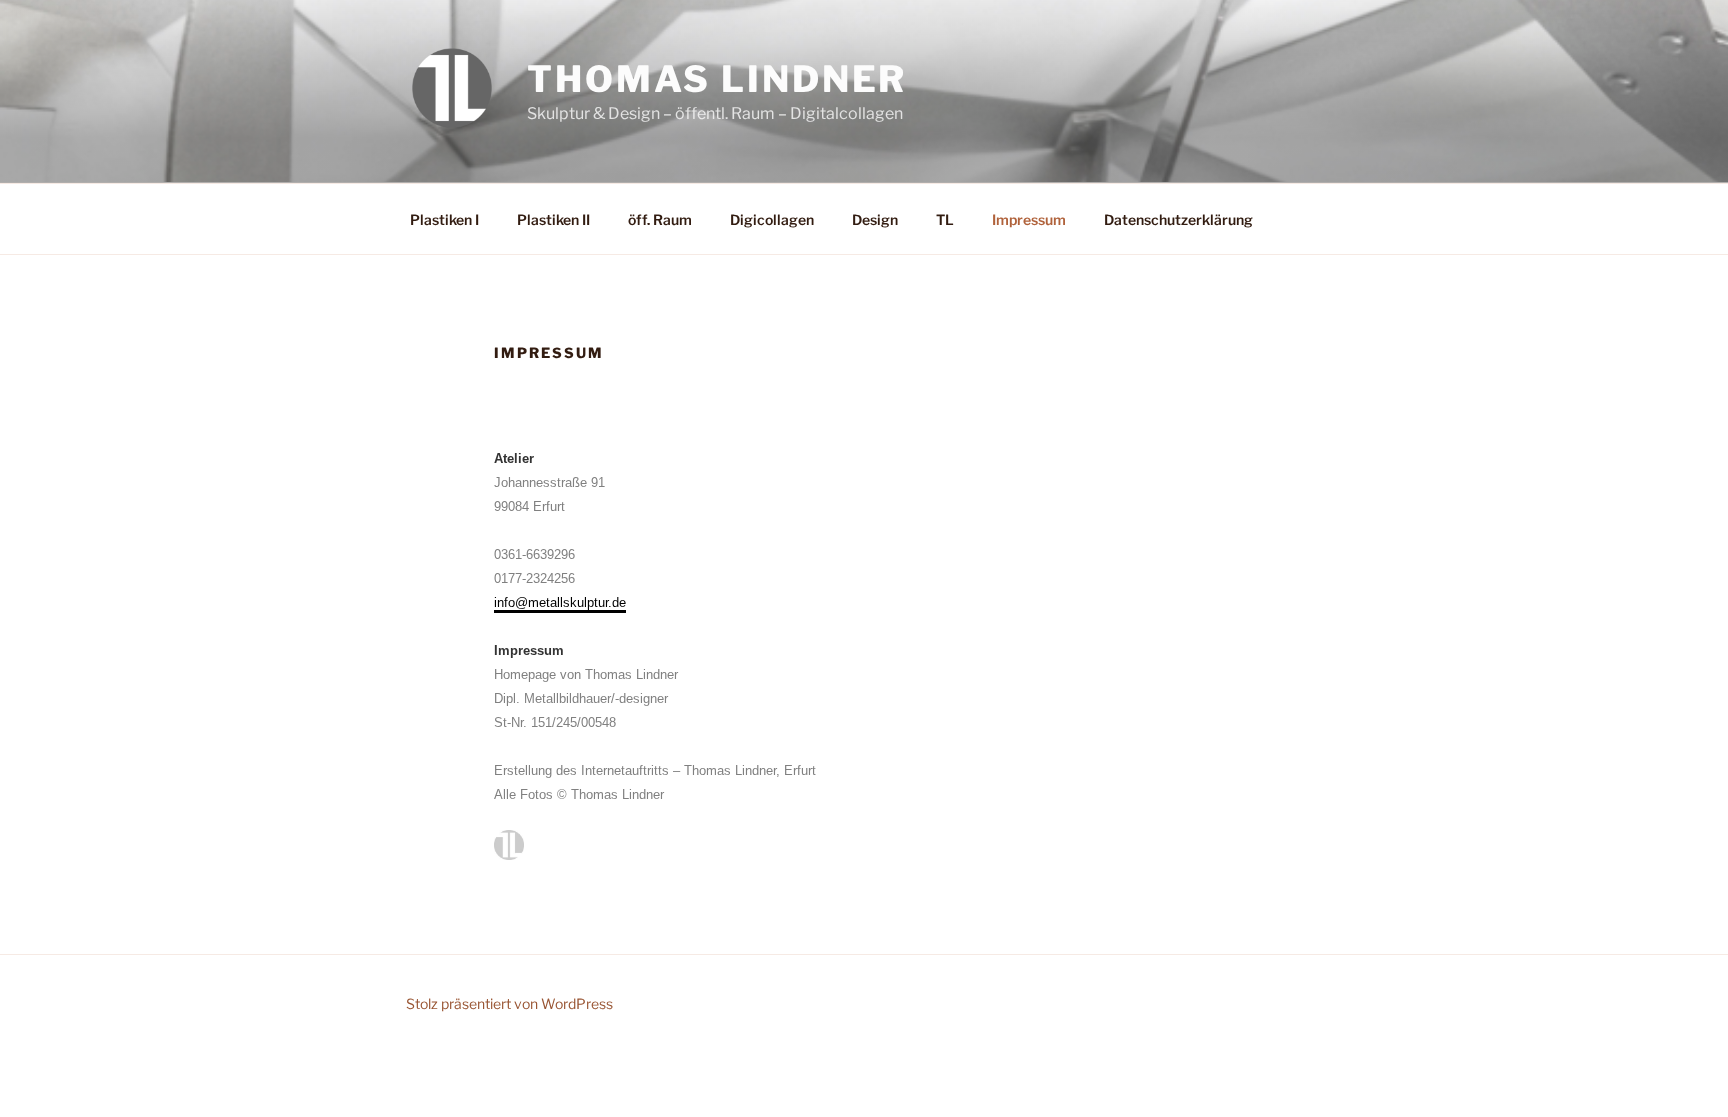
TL (945, 219)
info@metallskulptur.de (560, 602)
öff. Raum (660, 219)
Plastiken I (444, 219)
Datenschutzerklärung (1178, 219)
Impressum (1029, 219)
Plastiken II (553, 219)
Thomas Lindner (717, 79)
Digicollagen (772, 219)
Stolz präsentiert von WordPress (509, 1003)
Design (875, 219)
